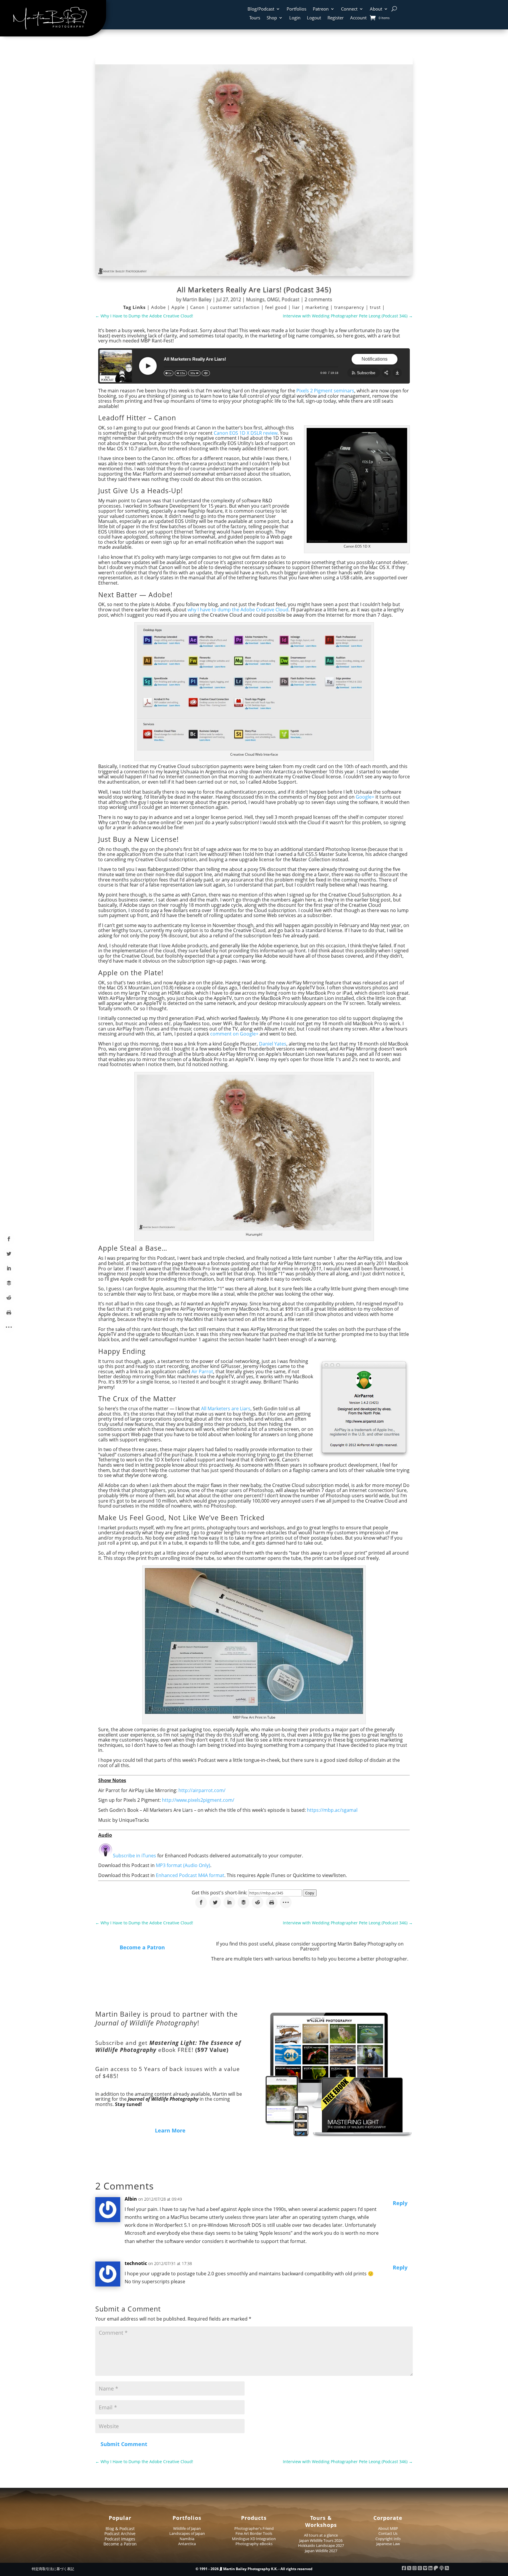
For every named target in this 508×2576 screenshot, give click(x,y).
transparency (350, 307)
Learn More (170, 2130)
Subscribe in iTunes (134, 1856)
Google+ (365, 797)
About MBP (388, 2528)
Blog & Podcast (120, 2529)
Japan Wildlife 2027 (321, 2551)
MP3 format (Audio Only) (183, 1865)
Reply (400, 2203)
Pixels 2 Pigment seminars (325, 391)
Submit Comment (124, 2444)
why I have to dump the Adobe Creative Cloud (238, 610)
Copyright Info (388, 2539)
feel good (277, 307)
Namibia (187, 2539)
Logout (314, 18)
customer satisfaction (236, 307)
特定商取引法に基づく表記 (53, 2569)
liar (297, 307)
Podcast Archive (120, 2534)
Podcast (291, 299)
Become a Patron (142, 1947)
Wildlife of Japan (187, 2528)
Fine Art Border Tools (254, 2533)
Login (295, 18)
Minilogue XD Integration (254, 2539)
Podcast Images (120, 2539)
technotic (136, 2263)
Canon (198, 307)
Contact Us (388, 2533)
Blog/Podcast (261, 9)
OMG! (273, 299)
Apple (179, 307)
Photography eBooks (254, 2544)
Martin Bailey (197, 299)
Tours (255, 18)
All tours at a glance (321, 2535)
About (376, 9)
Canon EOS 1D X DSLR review (246, 433)
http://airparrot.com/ (202, 1790)
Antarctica (187, 2544)
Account (358, 18)
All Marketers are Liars (226, 1409)
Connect (349, 9)
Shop (272, 18)
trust (376, 307)
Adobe (159, 307)
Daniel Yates (273, 1044)
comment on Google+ (234, 1034)
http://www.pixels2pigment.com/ (198, 1800)
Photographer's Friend (254, 2528)
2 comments (318, 299)
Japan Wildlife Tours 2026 (321, 2540)
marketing (318, 307)
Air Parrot (202, 1371)
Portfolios (296, 9)
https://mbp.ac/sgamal (332, 1810)
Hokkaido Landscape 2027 (321, 2545)
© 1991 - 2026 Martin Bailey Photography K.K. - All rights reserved (254, 2569)
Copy (310, 1893)
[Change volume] (206, 373)
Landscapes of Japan (187, 2533)
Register (336, 18)
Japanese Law (388, 2544)
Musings (255, 299)
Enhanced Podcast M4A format (190, 1875)
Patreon (321, 9)
